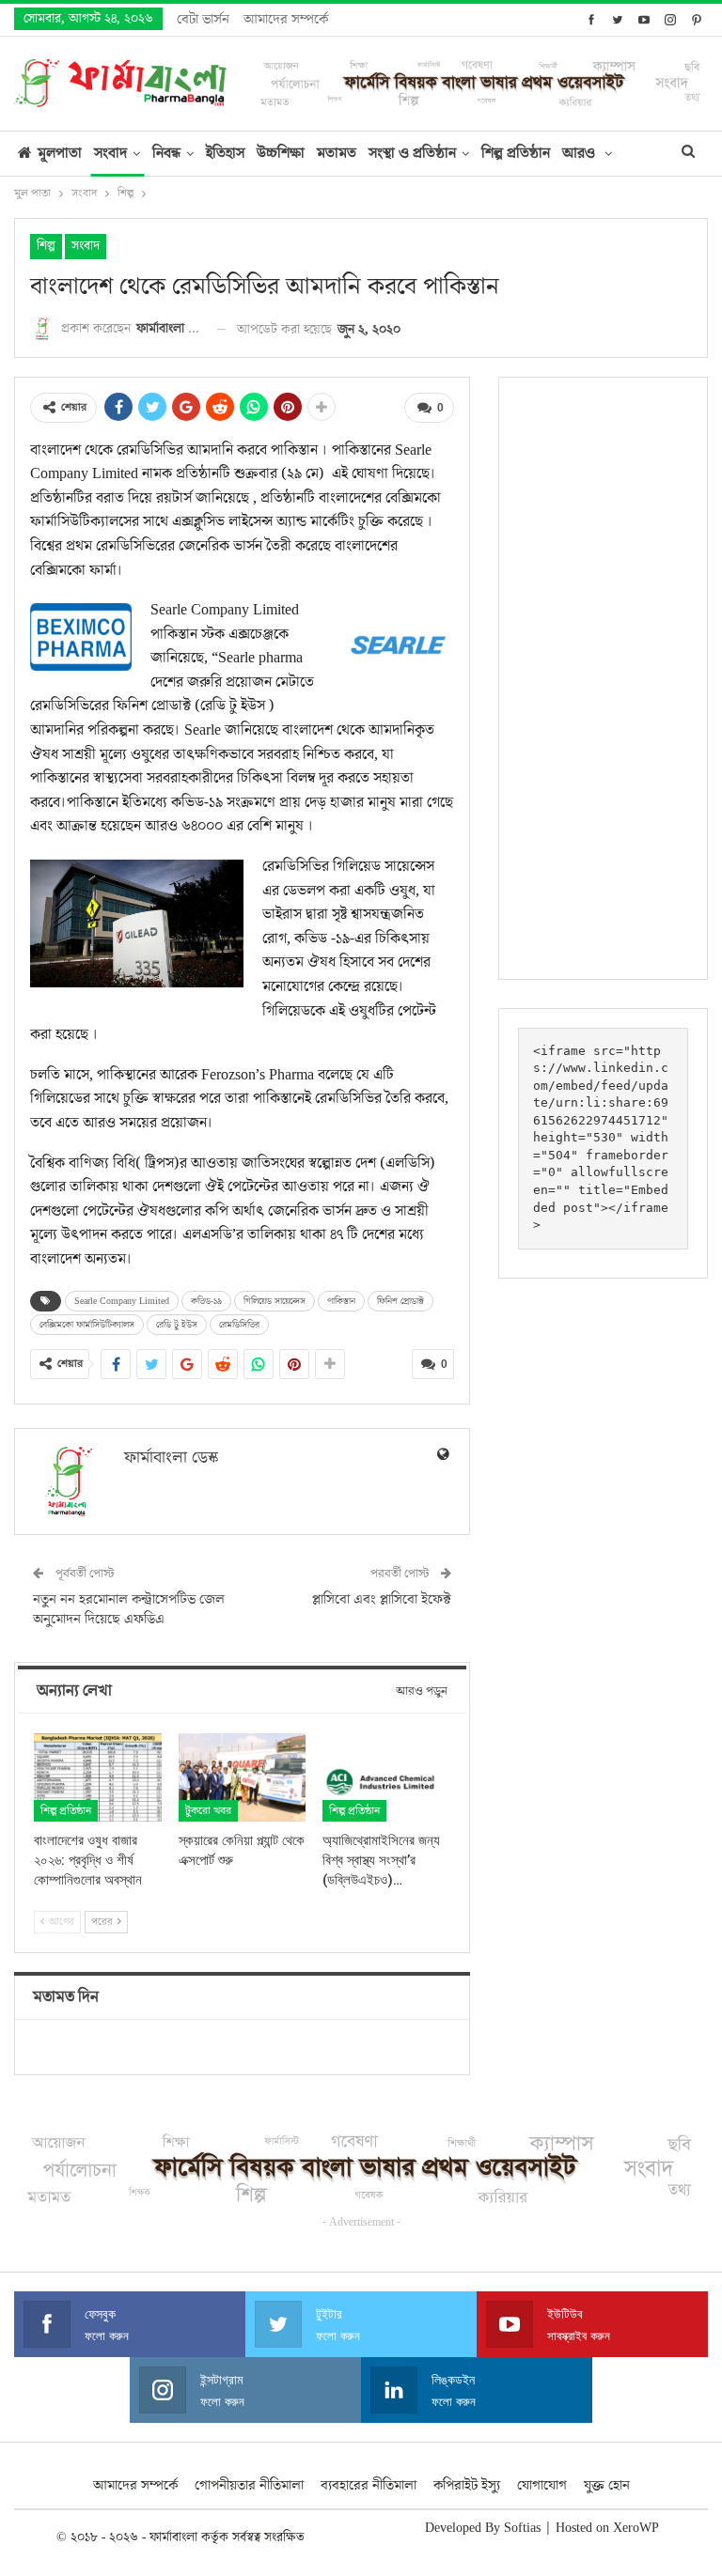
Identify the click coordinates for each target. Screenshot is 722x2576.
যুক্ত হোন (607, 2485)
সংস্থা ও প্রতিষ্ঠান (412, 153)
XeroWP (636, 2528)
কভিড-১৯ (206, 1301)
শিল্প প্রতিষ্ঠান (516, 153)
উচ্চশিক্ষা (281, 153)
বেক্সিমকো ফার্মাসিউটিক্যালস (87, 1325)
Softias (522, 2528)
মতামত (337, 153)
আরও (581, 153)
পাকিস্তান (341, 1301)
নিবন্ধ (166, 153)
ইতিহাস (225, 153)
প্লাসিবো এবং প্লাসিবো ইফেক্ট (382, 1599)
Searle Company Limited (122, 1301)
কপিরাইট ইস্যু (467, 2485)
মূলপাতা (60, 153)
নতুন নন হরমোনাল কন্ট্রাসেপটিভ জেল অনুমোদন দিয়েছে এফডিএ (129, 1609)
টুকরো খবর (208, 1811)
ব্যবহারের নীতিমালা (369, 2485)
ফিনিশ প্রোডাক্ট (400, 1301)
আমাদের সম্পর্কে (286, 19)
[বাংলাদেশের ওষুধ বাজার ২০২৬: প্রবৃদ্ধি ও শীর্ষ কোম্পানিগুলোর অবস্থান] (98, 1778)
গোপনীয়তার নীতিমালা (249, 2485)
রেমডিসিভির (239, 1325)
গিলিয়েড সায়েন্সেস (275, 1301)
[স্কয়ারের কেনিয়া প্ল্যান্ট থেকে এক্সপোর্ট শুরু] (243, 1778)
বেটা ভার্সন (203, 19)
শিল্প (46, 246)
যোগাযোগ (542, 2485)
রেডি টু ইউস (177, 1325)
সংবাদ (110, 153)
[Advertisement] (603, 678)
